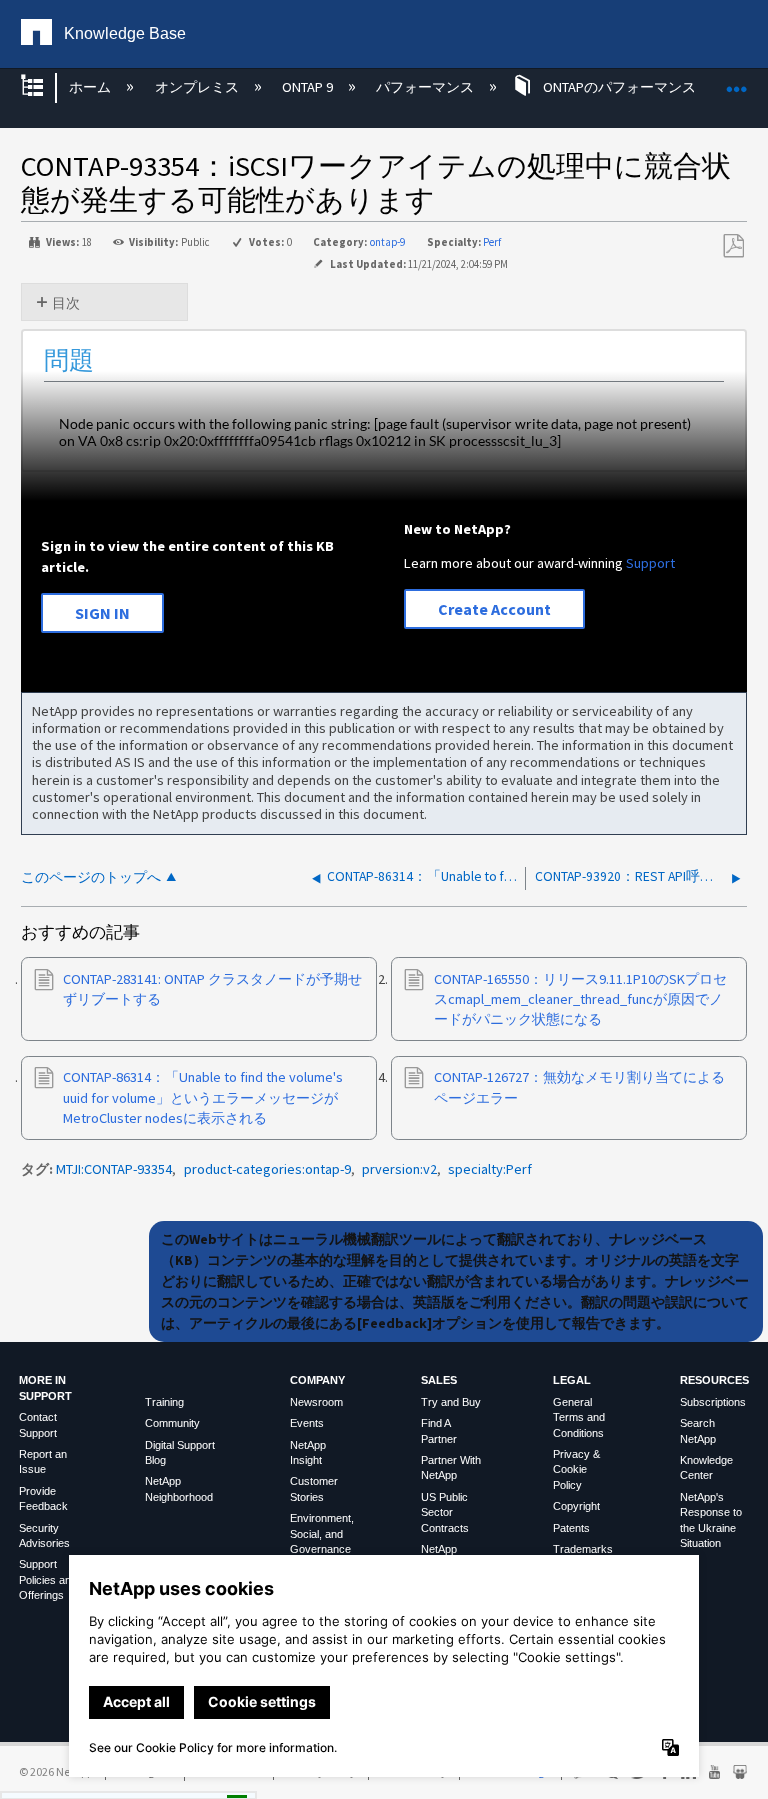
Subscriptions (713, 1402)
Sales (439, 1380)
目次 (66, 303)
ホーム (91, 87)
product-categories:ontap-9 (267, 1169)
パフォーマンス (426, 87)
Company (317, 1380)
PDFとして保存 (733, 246)
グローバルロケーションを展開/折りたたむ (737, 81)
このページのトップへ (91, 877)
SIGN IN (102, 613)
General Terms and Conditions (579, 1417)
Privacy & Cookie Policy (576, 1469)
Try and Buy (451, 1402)
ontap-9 (387, 242)
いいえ (131, 1779)
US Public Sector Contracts (445, 1512)
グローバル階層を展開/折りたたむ (45, 87)
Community (172, 1423)
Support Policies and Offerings (48, 1579)
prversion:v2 (399, 1169)
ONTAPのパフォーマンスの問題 (640, 87)
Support (650, 563)
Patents (571, 1528)
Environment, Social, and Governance (322, 1533)
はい (47, 1779)
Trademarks (583, 1549)
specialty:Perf (490, 1169)
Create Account (494, 609)
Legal (572, 1380)
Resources (714, 1380)
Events (307, 1423)
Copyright (576, 1506)
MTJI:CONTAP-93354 (114, 1169)
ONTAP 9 (309, 87)
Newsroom (316, 1402)
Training (164, 1402)
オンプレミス (198, 87)
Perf (492, 242)
